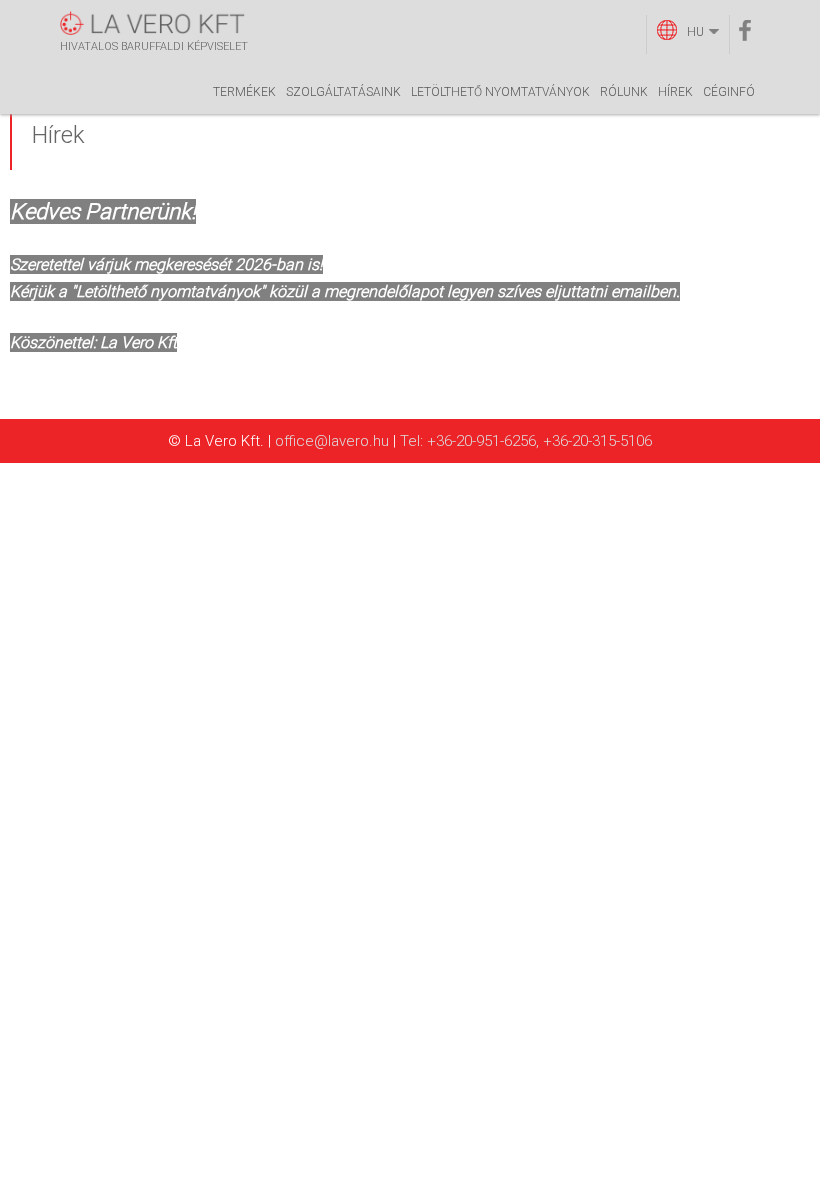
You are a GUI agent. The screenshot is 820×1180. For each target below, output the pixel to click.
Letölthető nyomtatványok (500, 92)
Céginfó (729, 92)
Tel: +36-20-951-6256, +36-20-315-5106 (526, 441)
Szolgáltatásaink (343, 92)
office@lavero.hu (332, 441)
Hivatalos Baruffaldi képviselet (154, 46)
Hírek (675, 92)
